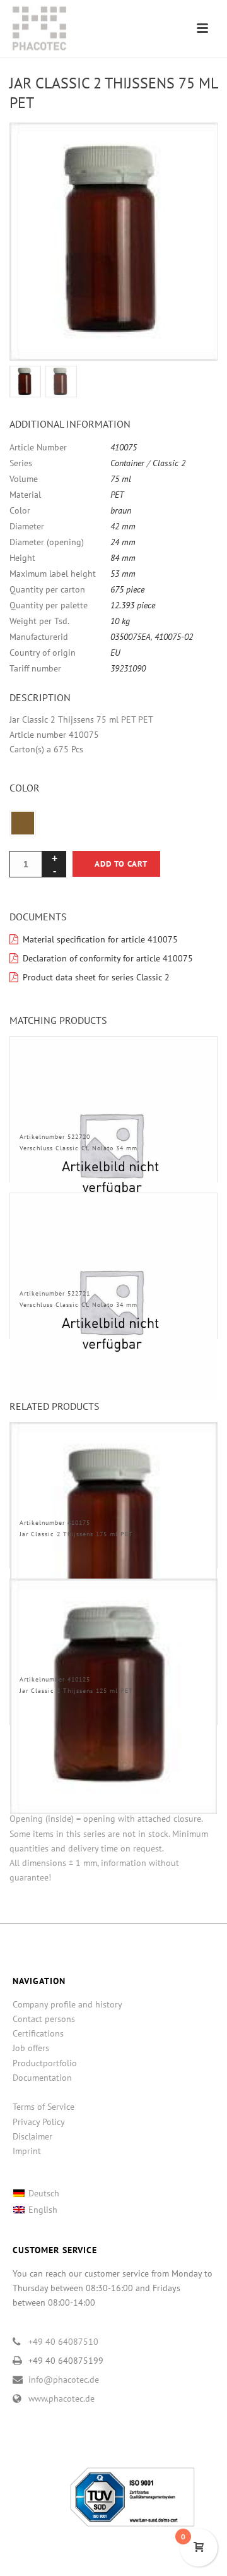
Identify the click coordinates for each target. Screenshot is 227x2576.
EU (115, 653)
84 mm (123, 558)
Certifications (38, 2033)
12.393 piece (133, 605)
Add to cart (121, 864)
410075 (124, 447)
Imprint (27, 2151)
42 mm (123, 526)
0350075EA (131, 637)
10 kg (120, 621)
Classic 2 (169, 463)
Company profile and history (67, 2004)
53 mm (123, 574)
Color (25, 788)
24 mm (123, 542)
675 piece (127, 589)
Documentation (42, 2078)
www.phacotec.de (61, 2398)
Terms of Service (44, 2107)
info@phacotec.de (64, 2380)
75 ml (121, 479)
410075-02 (174, 637)
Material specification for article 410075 (100, 939)
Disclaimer (32, 2136)
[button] (193, 147)
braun (121, 510)
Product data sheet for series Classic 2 (96, 977)
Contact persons (44, 2019)
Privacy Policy (39, 2122)
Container (127, 463)
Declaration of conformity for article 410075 (108, 958)
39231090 (128, 668)
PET (117, 495)
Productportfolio (45, 2063)
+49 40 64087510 (63, 2342)
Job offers (31, 2048)
